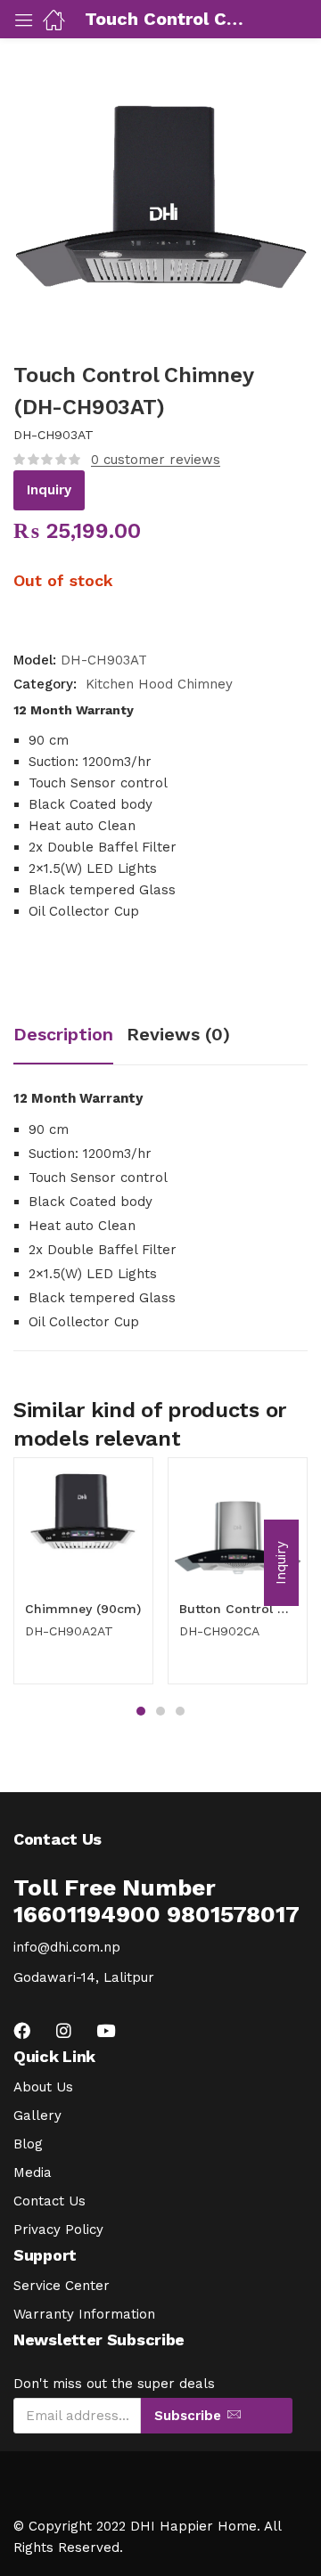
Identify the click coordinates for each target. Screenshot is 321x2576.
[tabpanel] (83, 1577)
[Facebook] (22, 2030)
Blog (28, 2144)
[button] (281, 1563)
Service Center (62, 2286)
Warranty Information (84, 2314)
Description (63, 1034)
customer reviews (156, 460)
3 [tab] (180, 1711)
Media (33, 2172)
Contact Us (49, 2201)
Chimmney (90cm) (83, 1609)
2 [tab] (160, 1711)
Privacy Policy (58, 2230)
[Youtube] (106, 2030)
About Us (43, 2087)
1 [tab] (141, 1711)
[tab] (70, 1036)
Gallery (37, 2115)
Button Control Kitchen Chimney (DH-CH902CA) (238, 1609)
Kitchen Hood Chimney (159, 684)
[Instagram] (64, 2030)
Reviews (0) (178, 1034)
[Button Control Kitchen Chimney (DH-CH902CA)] (238, 1527)
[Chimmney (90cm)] (83, 1527)
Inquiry (49, 490)
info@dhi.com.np (67, 1947)
